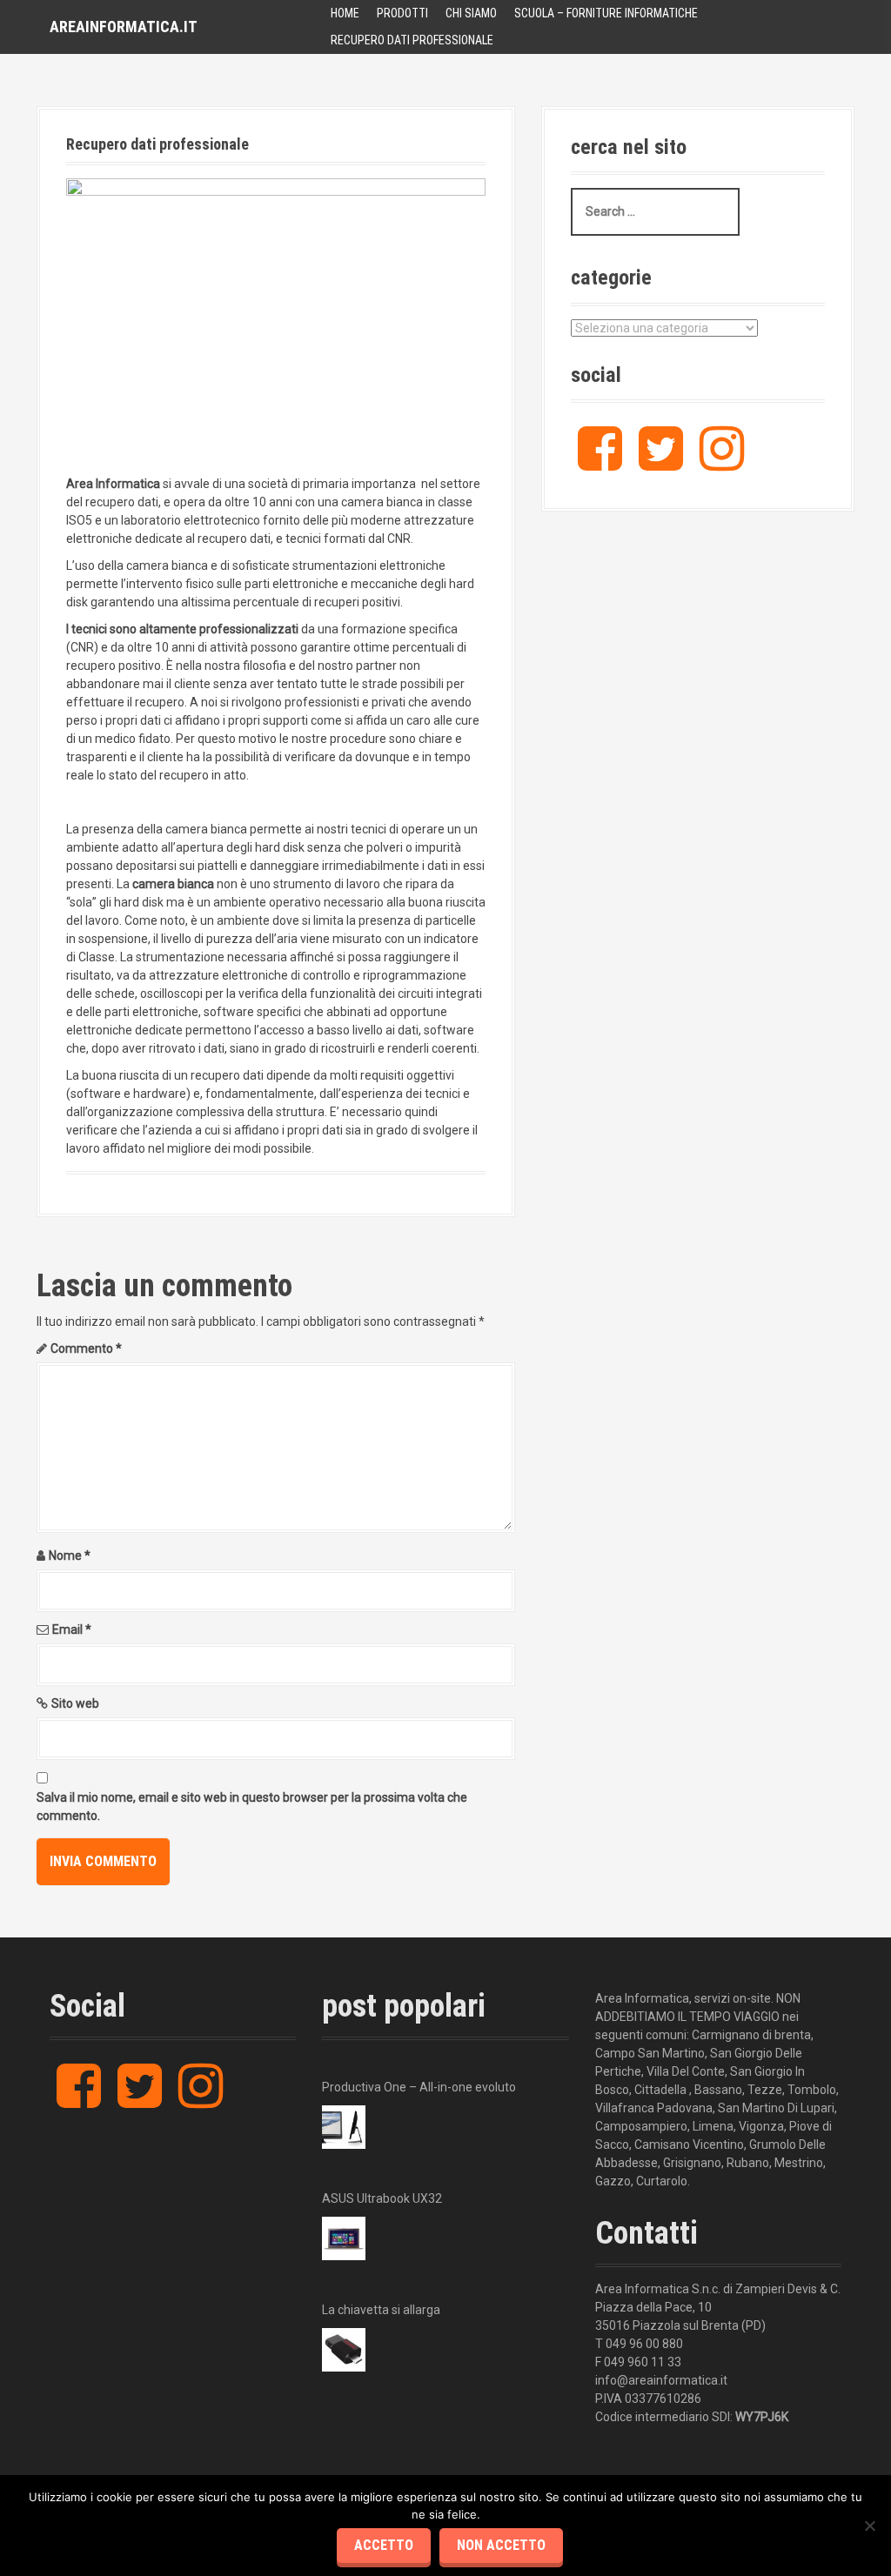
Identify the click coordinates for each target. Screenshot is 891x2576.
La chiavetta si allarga (381, 2310)
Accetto (384, 2545)
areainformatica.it (124, 27)
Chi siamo (471, 13)
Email (72, 1629)
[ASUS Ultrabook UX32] (344, 2238)
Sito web (75, 1703)
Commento (86, 1348)
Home (345, 13)
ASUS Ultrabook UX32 (382, 2198)
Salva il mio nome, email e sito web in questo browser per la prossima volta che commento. (252, 1807)
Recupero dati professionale (412, 40)
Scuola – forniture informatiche (606, 13)
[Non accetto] (869, 2526)
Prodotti (402, 13)
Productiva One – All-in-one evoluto (419, 2087)
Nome (70, 1556)
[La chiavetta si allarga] (344, 2350)
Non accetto (501, 2545)
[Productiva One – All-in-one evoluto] (344, 2127)
